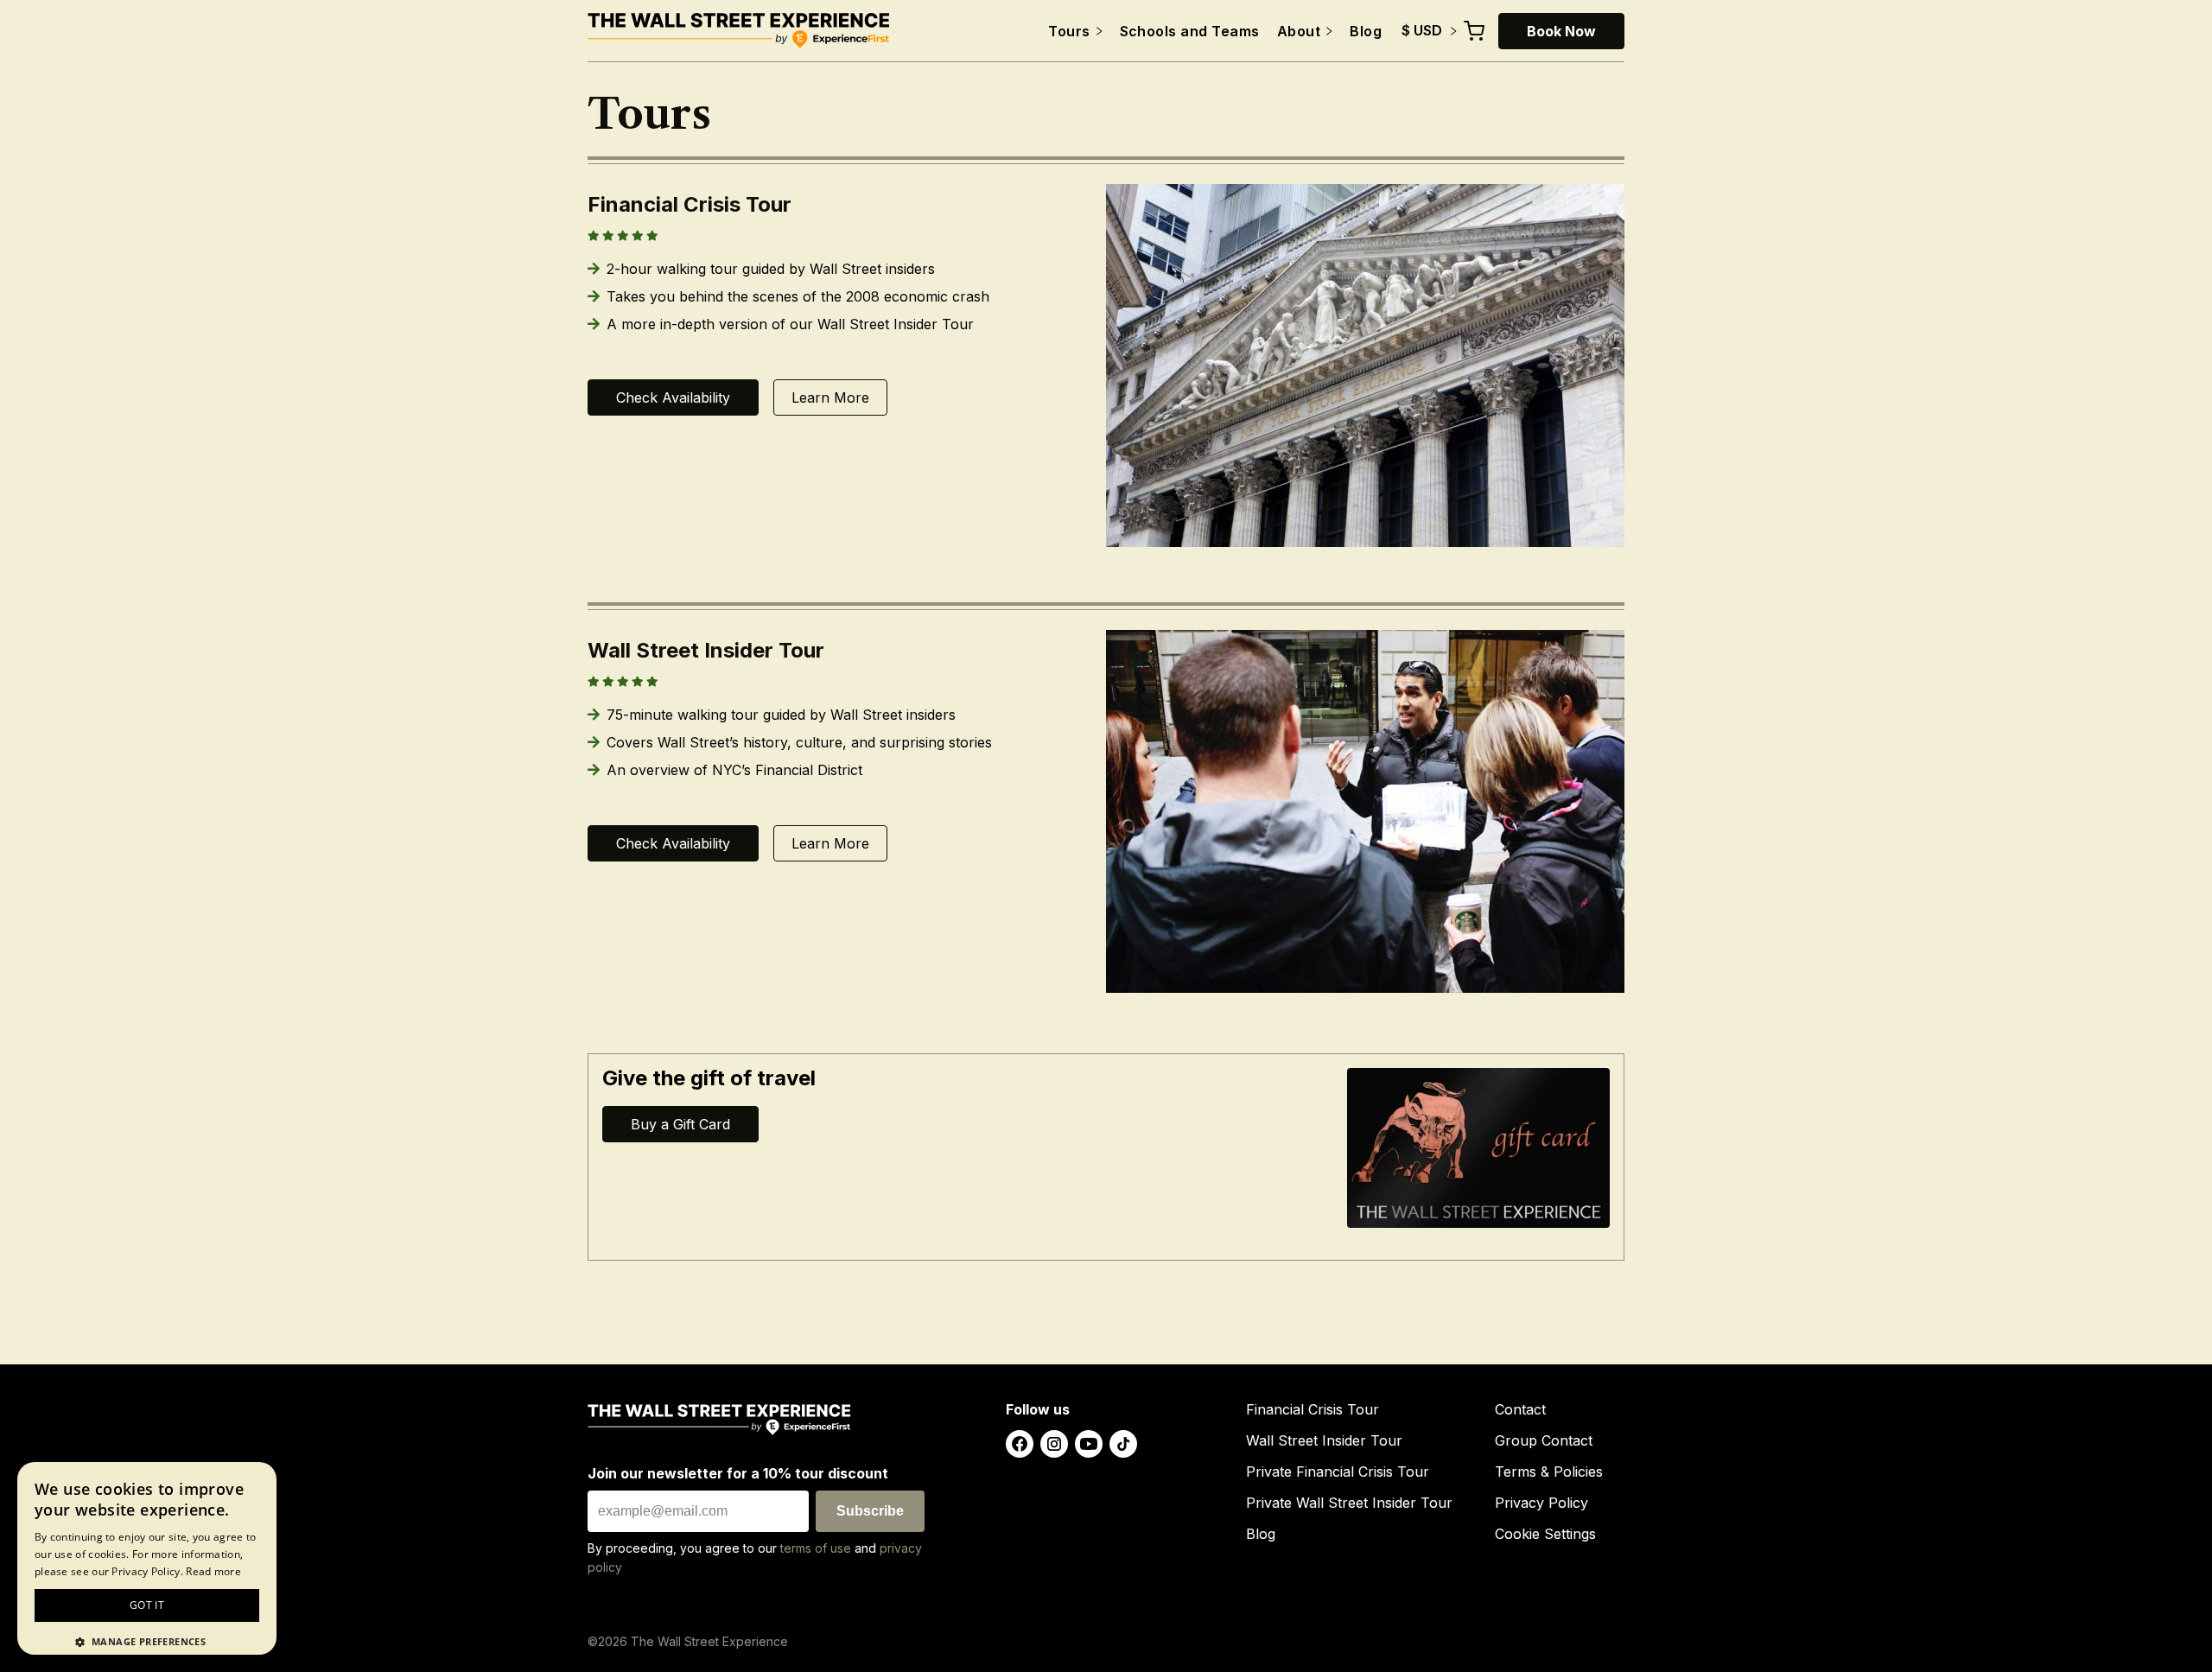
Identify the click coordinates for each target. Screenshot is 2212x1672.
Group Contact (1544, 1440)
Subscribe (870, 1511)
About (1299, 31)
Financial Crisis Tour (1313, 1409)
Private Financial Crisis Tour (1338, 1472)
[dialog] (147, 1558)
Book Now (1561, 31)
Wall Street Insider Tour (1324, 1440)
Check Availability (673, 397)
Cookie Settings (1545, 1534)
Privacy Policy (1541, 1503)
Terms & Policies (1549, 1472)
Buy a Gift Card (680, 1124)
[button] (147, 1641)
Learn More (830, 397)
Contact (1520, 1409)
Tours (1069, 31)
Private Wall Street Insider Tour (1349, 1503)
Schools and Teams (1190, 31)
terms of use (816, 1548)
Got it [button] (147, 1605)
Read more (213, 1571)
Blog (1366, 31)
